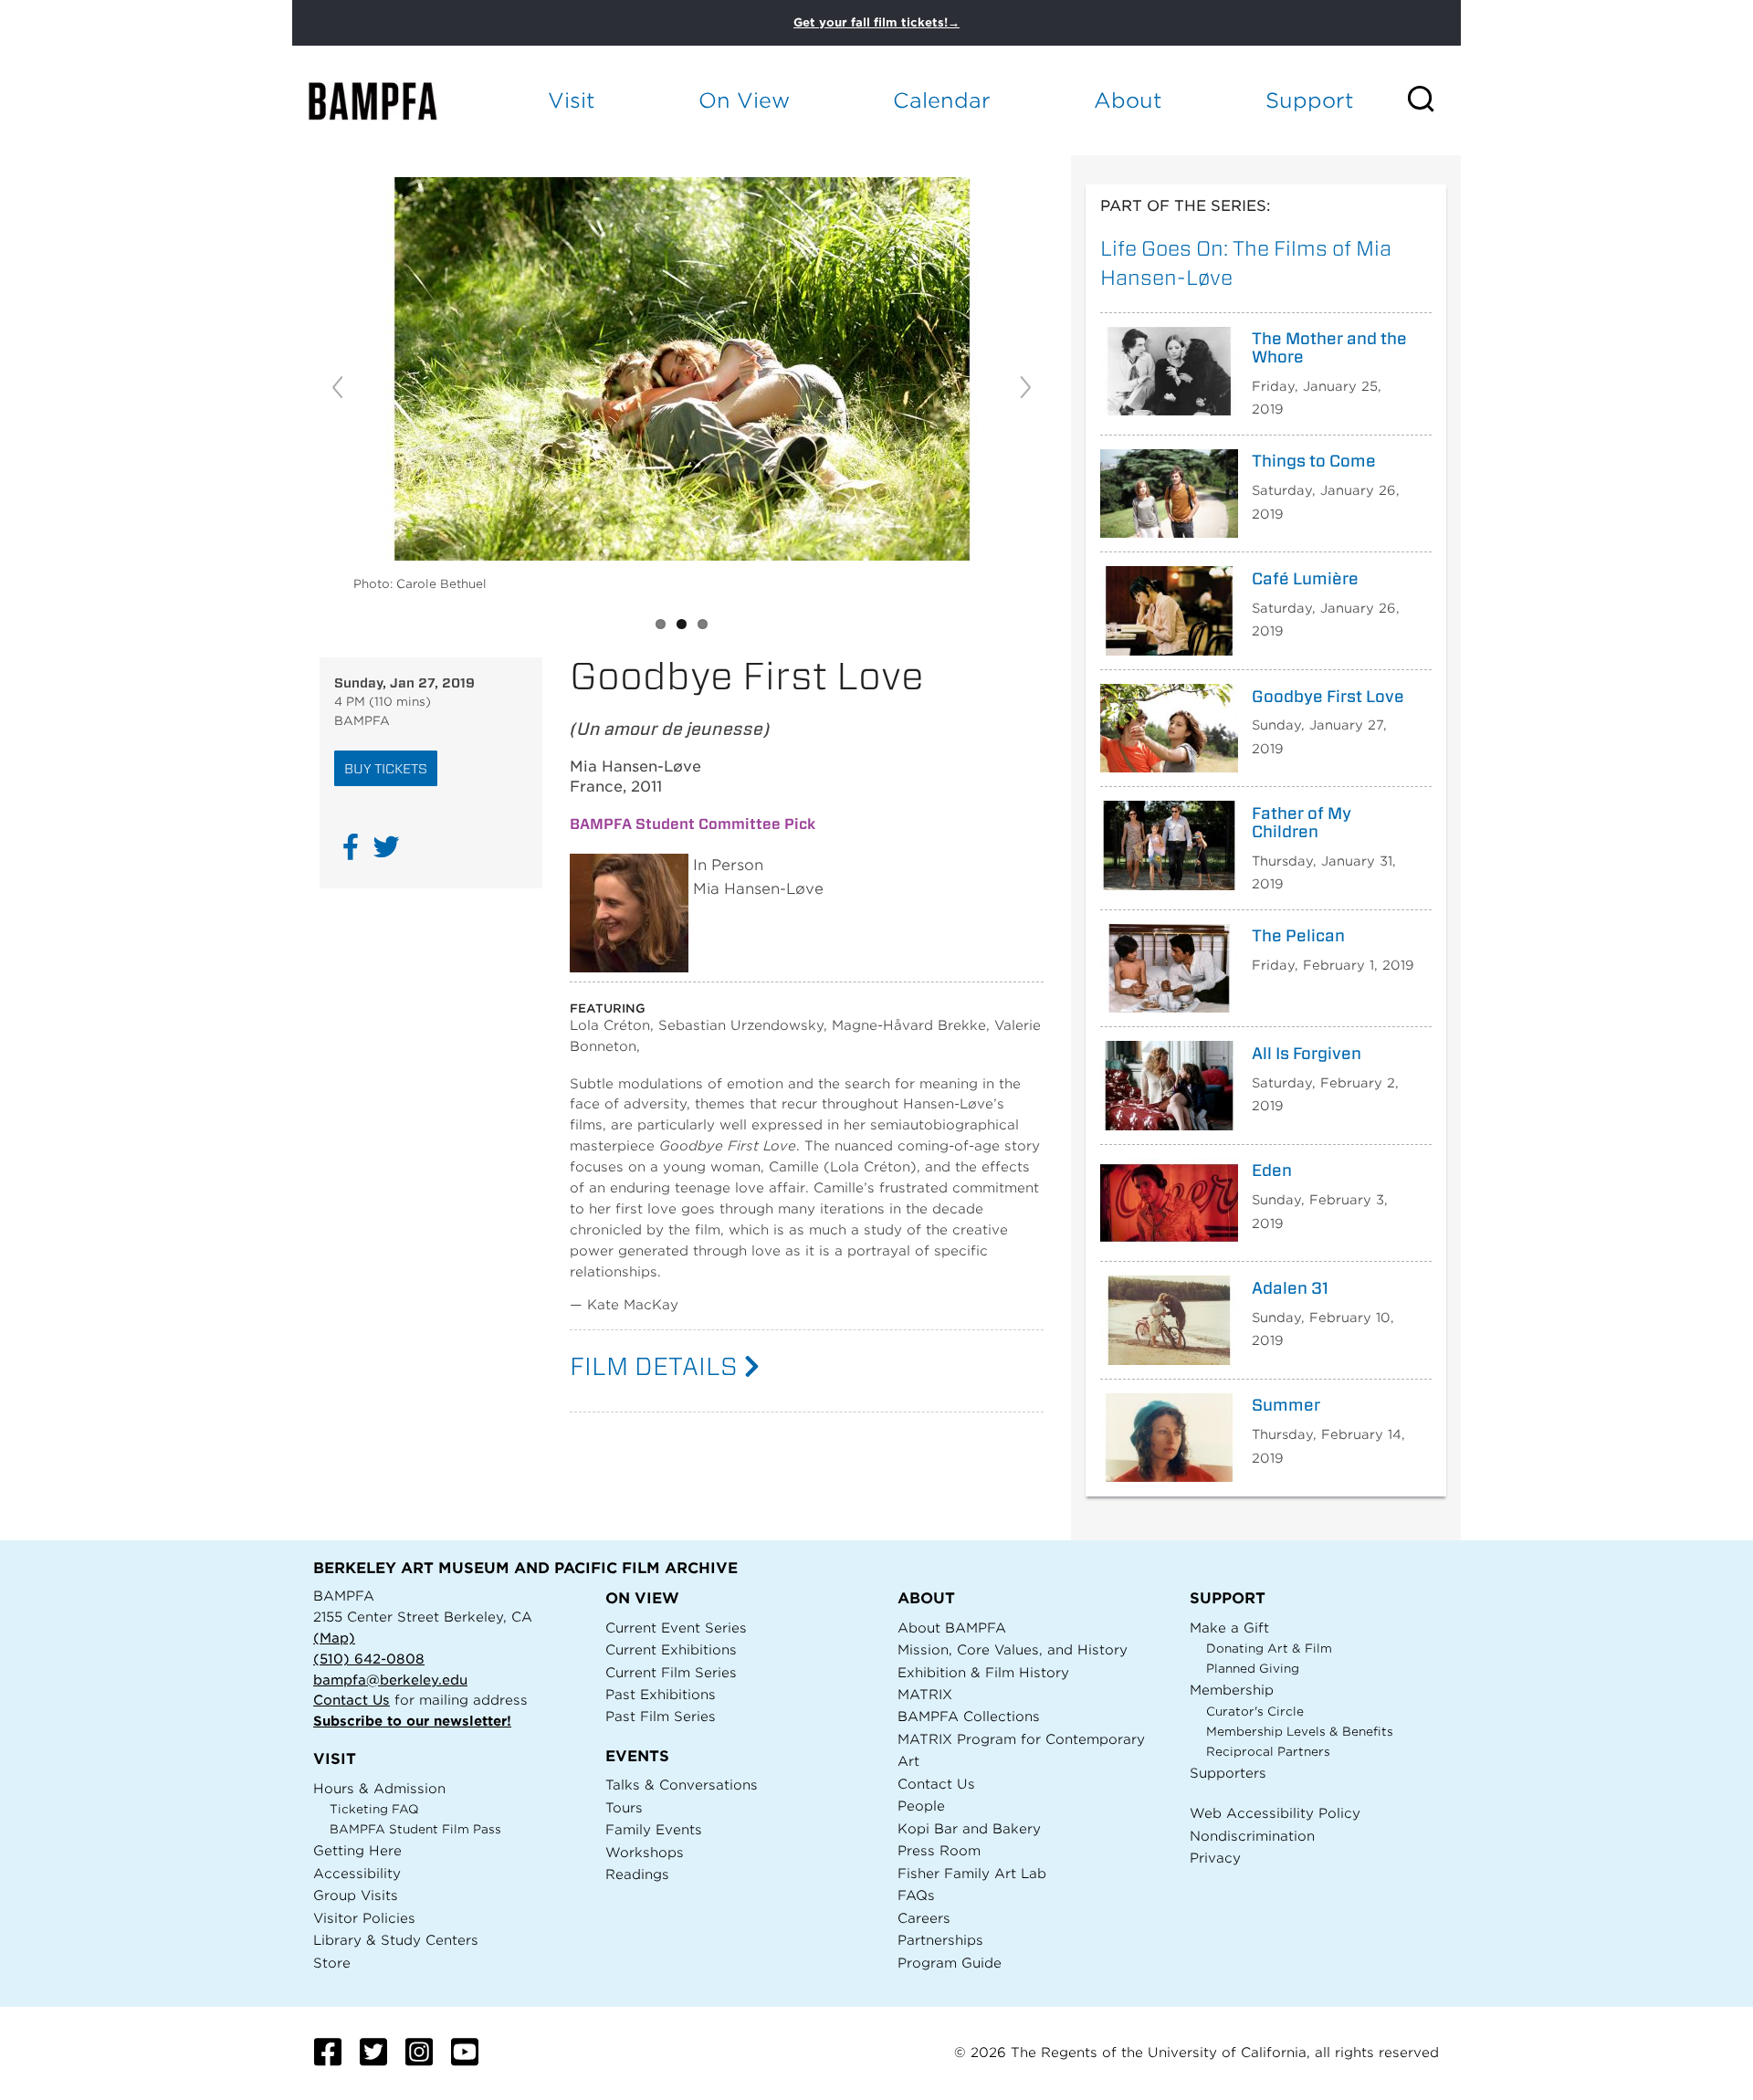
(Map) (334, 1638)
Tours (624, 1807)
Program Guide (950, 1963)
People (921, 1806)
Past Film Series (661, 1716)
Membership (1232, 1690)
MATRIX (925, 1694)
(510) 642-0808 (369, 1659)
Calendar (942, 100)
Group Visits (356, 1895)
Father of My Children (1302, 823)
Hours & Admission (379, 1788)
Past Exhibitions (661, 1694)
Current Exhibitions (671, 1649)
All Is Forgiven (1307, 1054)
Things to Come (1314, 461)
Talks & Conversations (682, 1785)
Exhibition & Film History (983, 1672)
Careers (924, 1918)
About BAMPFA (952, 1627)
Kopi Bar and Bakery (969, 1828)
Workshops (645, 1852)
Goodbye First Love (1328, 697)
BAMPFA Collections (969, 1716)
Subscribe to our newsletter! (412, 1721)
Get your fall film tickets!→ (876, 22)
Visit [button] (572, 100)
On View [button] (744, 100)
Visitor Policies (364, 1918)
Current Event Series (676, 1627)
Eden (1272, 1171)
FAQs (916, 1895)
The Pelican (1298, 936)
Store (332, 1963)
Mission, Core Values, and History (1013, 1649)
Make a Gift (1229, 1627)
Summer (1286, 1405)
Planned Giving (1253, 1669)
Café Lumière (1305, 579)
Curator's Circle (1255, 1711)
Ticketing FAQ (374, 1809)
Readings (637, 1874)
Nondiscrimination (1252, 1836)
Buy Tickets (386, 768)
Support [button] (1310, 100)
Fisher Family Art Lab (972, 1873)
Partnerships (940, 1940)
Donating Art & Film (1269, 1648)
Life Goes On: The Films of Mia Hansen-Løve (1246, 262)
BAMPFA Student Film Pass (415, 1829)
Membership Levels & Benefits (1300, 1732)
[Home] (389, 101)
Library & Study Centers (396, 1940)
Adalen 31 (1290, 1288)
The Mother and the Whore (1329, 348)
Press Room (939, 1850)
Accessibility (357, 1873)
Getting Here (357, 1850)
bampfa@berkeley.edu (390, 1680)
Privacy (1215, 1858)
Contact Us (352, 1700)
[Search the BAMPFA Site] (1433, 100)
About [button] (1128, 100)
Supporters (1228, 1773)
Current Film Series (671, 1672)
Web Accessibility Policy (1275, 1813)
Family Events (654, 1829)
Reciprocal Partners (1268, 1752)
